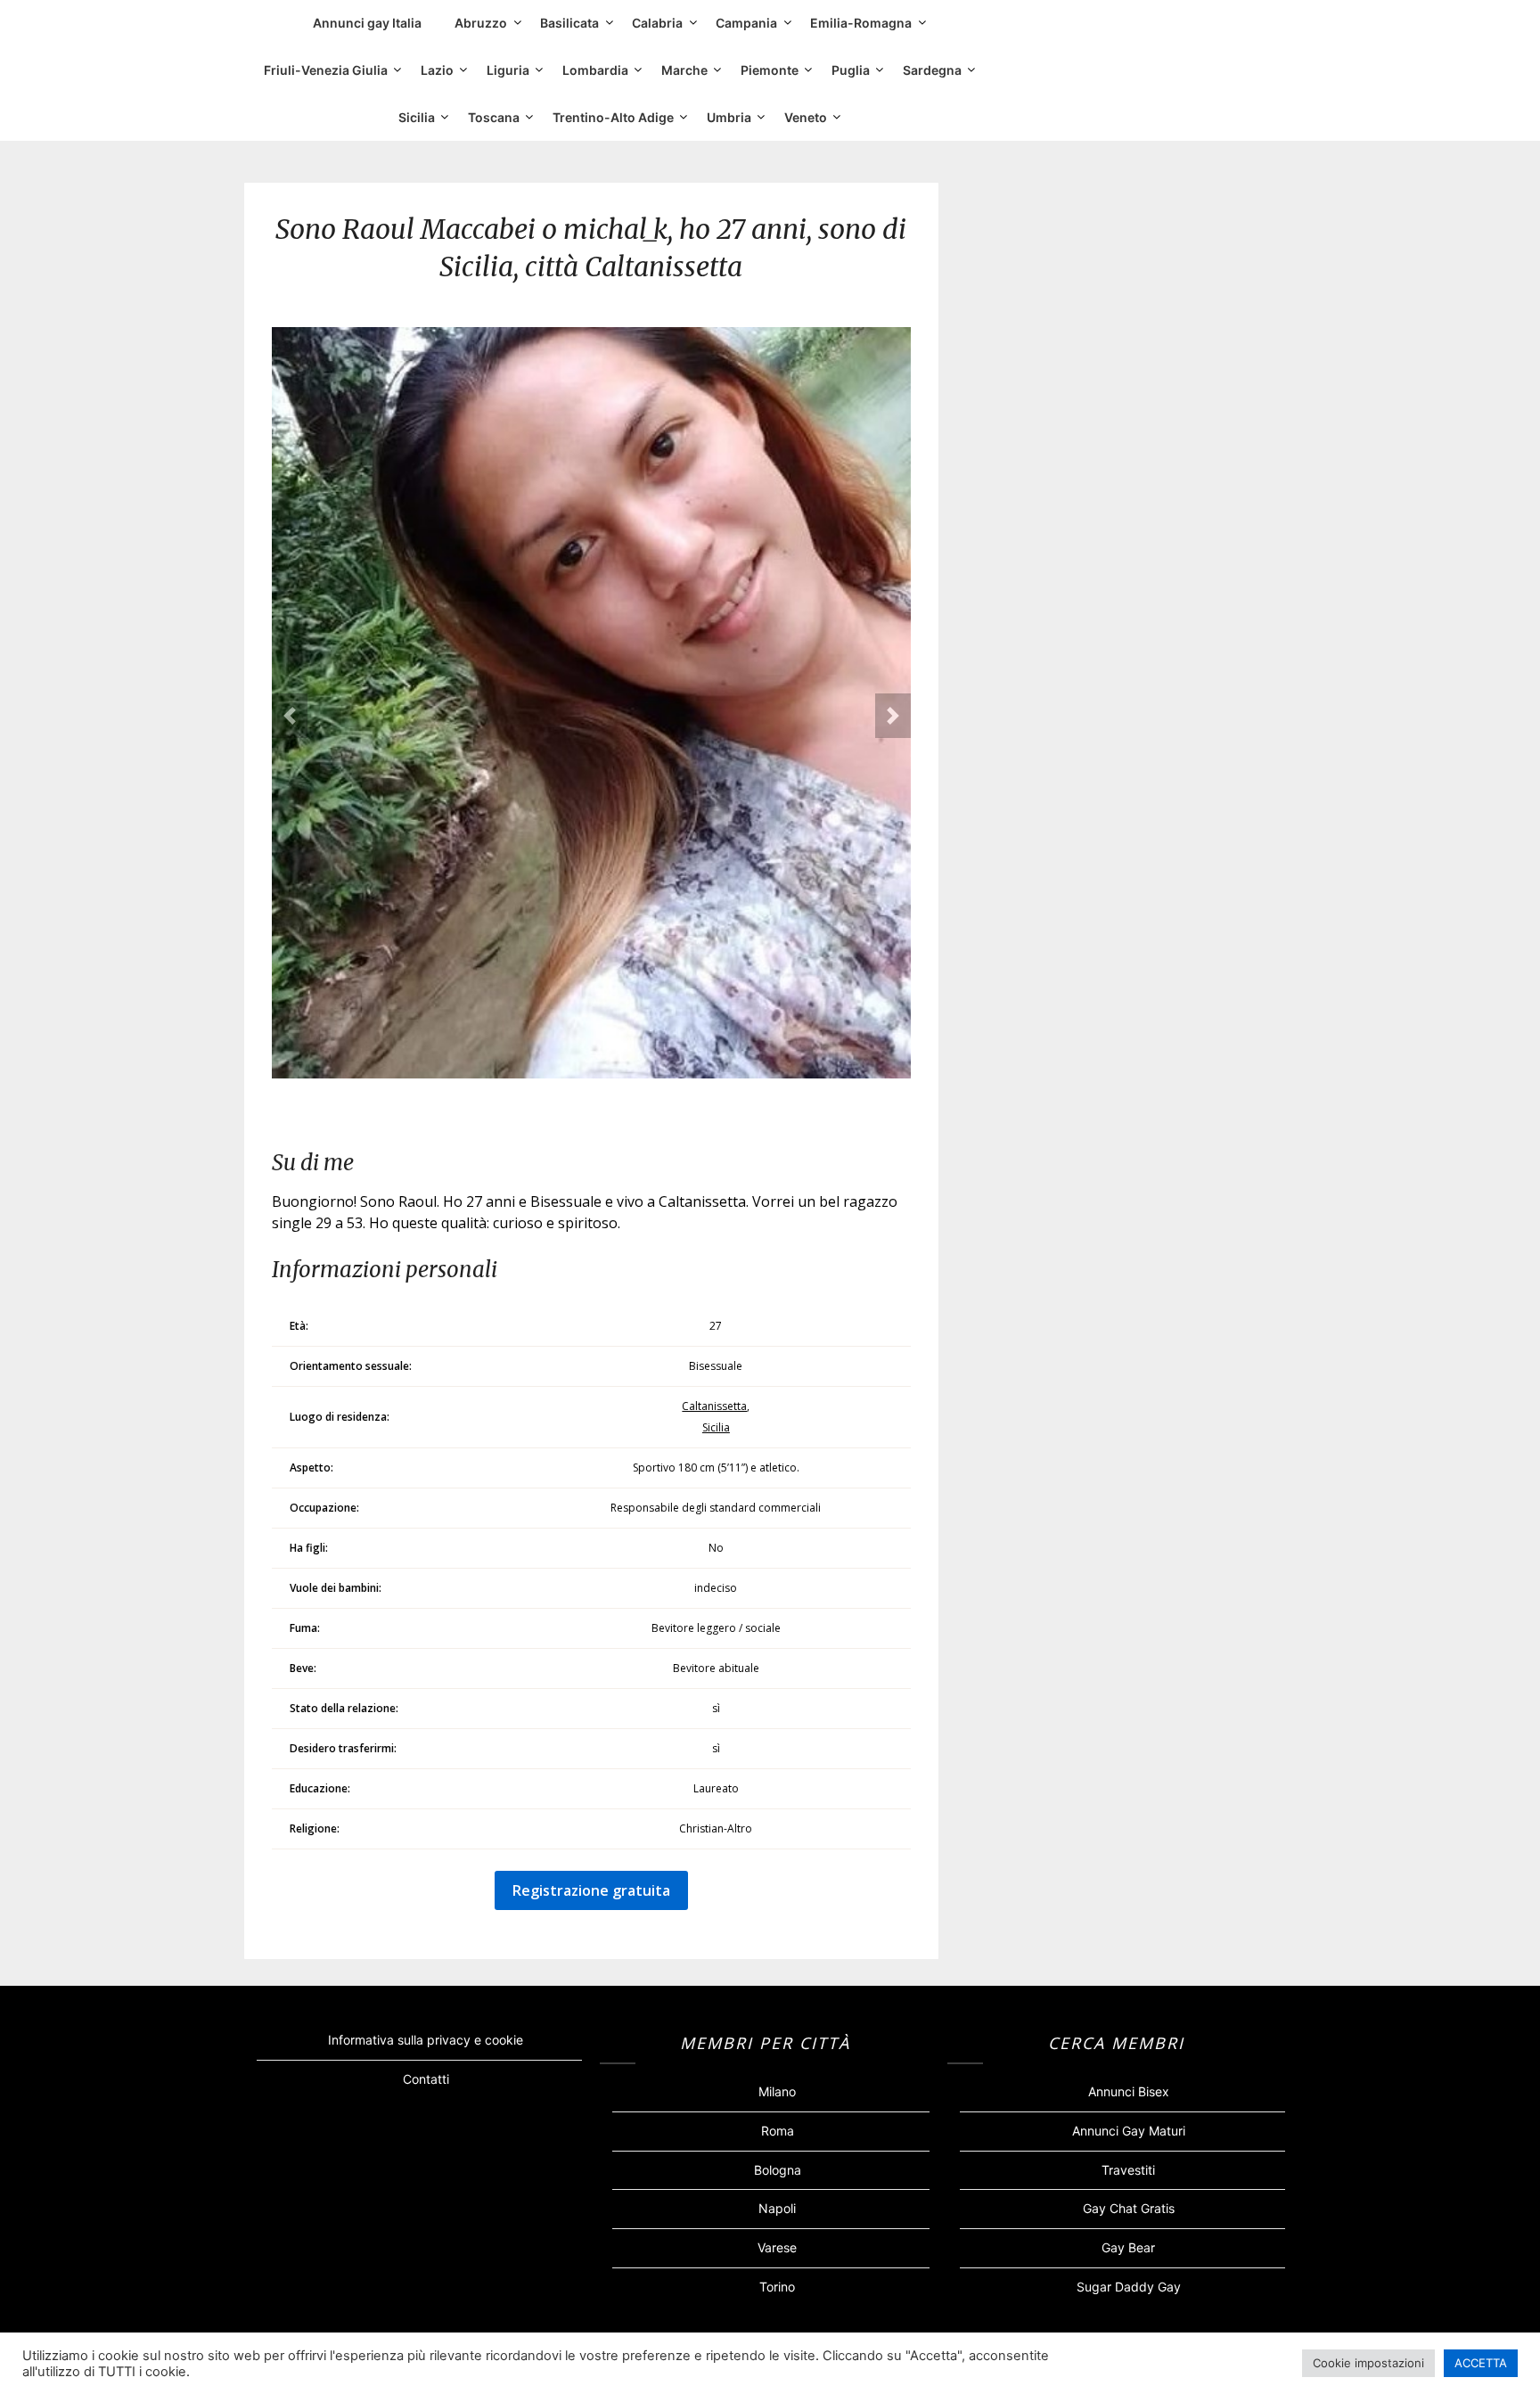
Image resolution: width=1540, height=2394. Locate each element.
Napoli (777, 2208)
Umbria (729, 117)
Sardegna (932, 70)
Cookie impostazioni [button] (1368, 2363)
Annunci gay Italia (367, 23)
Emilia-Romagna (861, 23)
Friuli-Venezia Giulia (326, 70)
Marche (684, 70)
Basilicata (569, 23)
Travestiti (1128, 2170)
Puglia (851, 70)
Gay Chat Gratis (1129, 2208)
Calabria (657, 23)
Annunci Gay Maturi (1129, 2131)
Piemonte (770, 70)
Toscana (494, 117)
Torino (777, 2287)
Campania (746, 23)
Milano (777, 2091)
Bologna (778, 2170)
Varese (777, 2247)
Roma (778, 2131)
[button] (290, 716)
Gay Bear (1128, 2247)
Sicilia (417, 117)
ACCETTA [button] (1481, 2363)
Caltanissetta (714, 1406)
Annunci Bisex (1129, 2091)
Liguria (508, 70)
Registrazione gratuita (591, 1890)
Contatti (426, 2079)
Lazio (437, 70)
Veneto (806, 117)
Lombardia (595, 70)
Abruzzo (481, 23)
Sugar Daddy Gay (1129, 2287)
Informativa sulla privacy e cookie (426, 2040)
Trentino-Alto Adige (613, 117)
